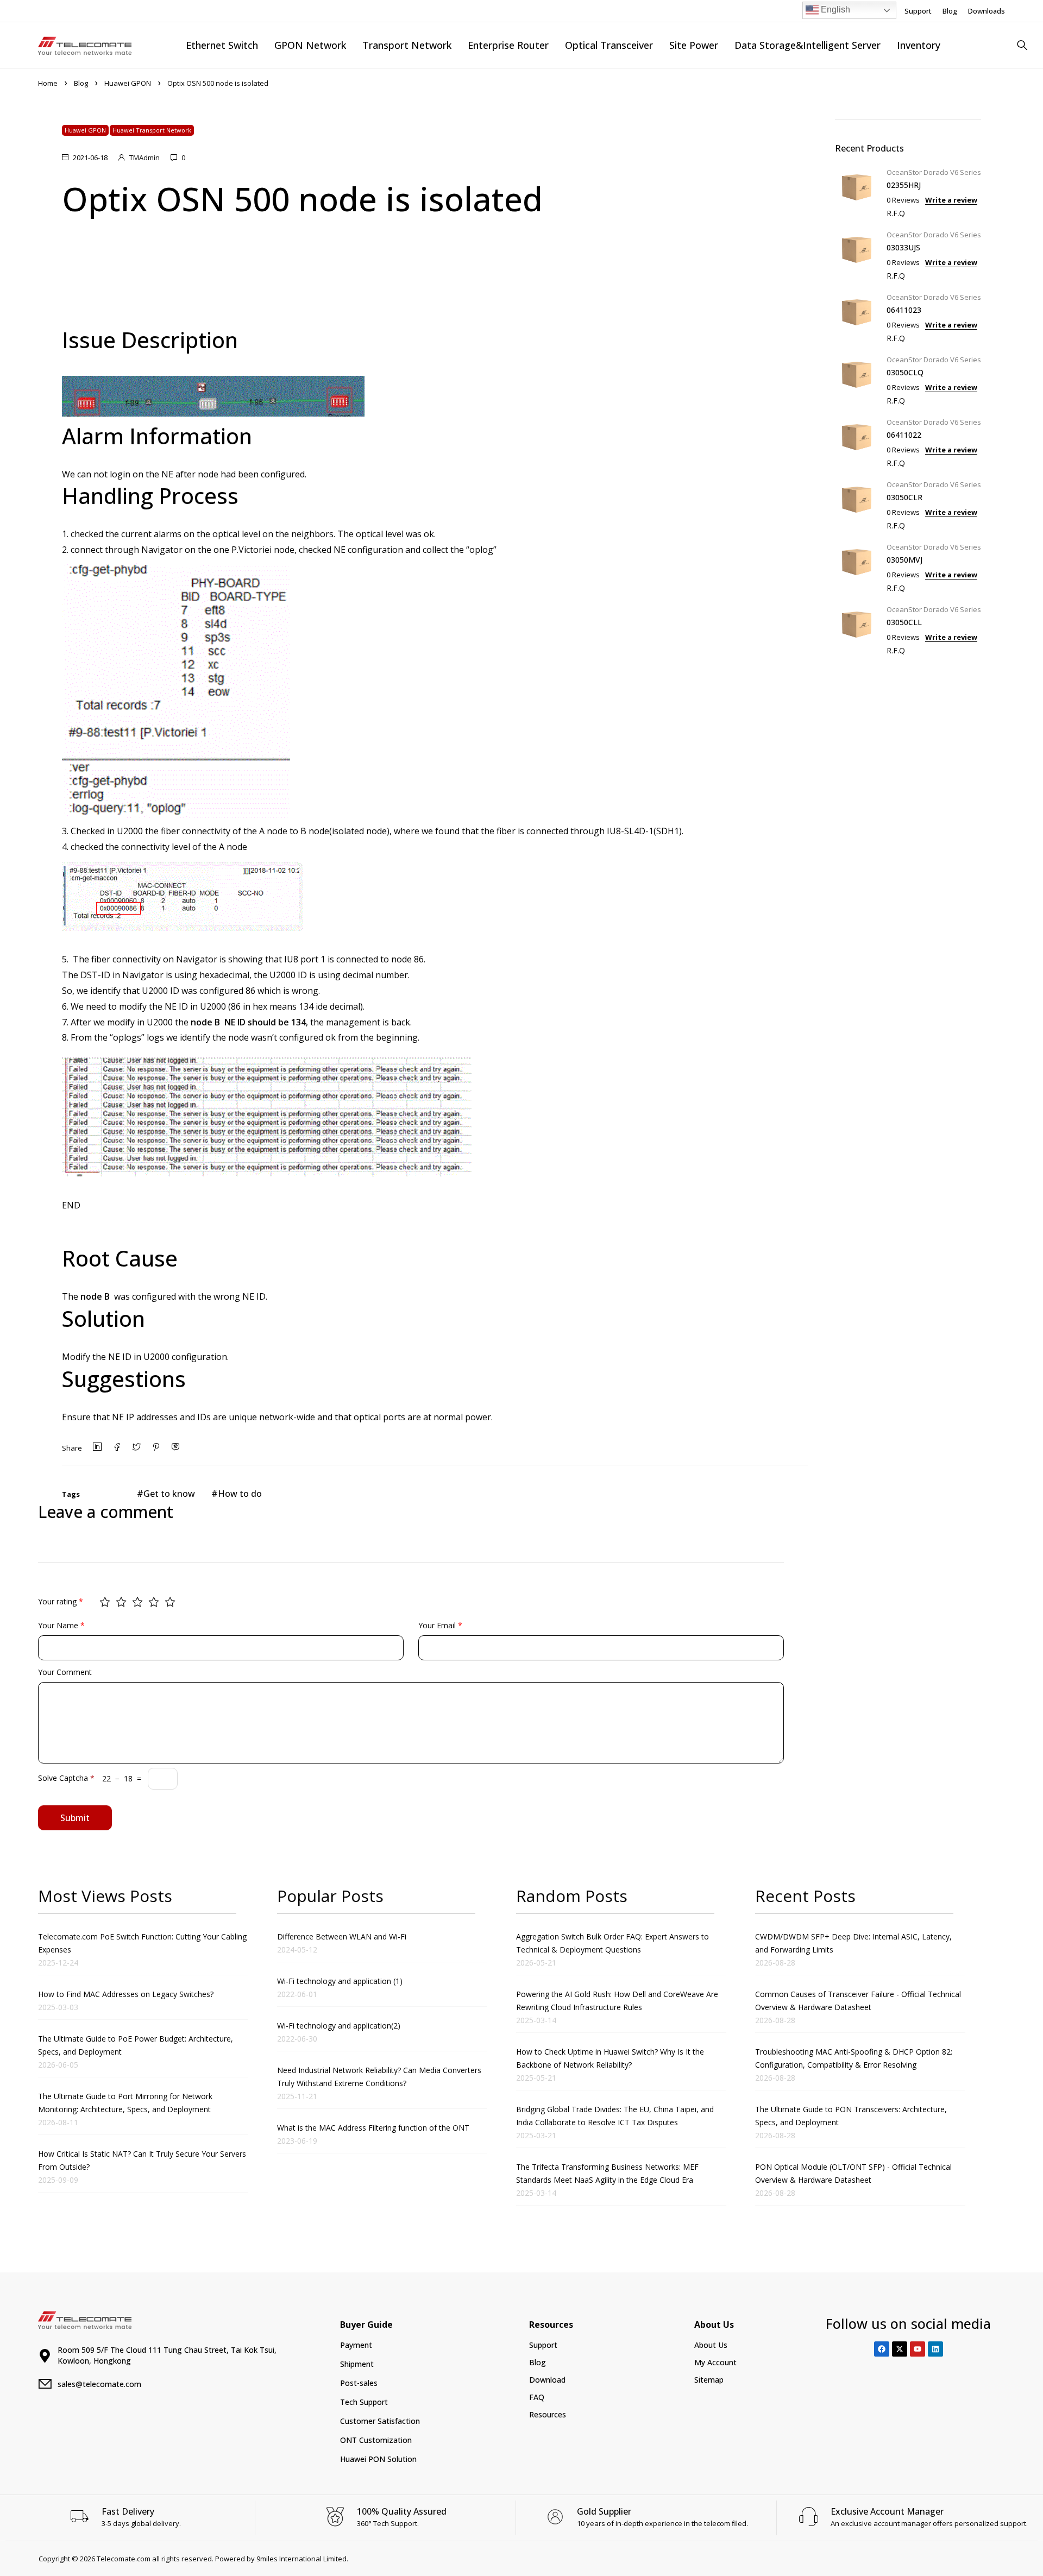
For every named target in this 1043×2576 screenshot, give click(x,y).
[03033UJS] (857, 254)
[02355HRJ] (857, 191)
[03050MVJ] (857, 566)
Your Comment (65, 1672)
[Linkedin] (935, 2349)
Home (48, 83)
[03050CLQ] (857, 379)
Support (918, 11)
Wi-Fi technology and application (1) (340, 1981)
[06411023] (857, 316)
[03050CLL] (857, 629)
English (834, 10)
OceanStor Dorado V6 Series (934, 172)
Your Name (61, 1625)
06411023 (904, 310)
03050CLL (904, 622)
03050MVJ (904, 560)
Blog (950, 11)
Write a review (951, 200)
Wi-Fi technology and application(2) (339, 2026)
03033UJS (903, 247)
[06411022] (857, 441)
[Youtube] (918, 2349)
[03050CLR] (857, 504)
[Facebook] (882, 2349)
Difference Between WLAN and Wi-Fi (342, 1936)
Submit (75, 1818)
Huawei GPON (128, 83)
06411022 (904, 435)
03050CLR (904, 497)
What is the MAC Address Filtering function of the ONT (373, 2128)
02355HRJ (904, 185)
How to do (240, 1494)
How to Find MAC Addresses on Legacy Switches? (126, 1994)
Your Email (440, 1625)
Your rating (61, 1601)
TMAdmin (144, 158)
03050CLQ (905, 372)
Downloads (987, 11)
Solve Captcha (66, 1778)
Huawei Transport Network (152, 130)
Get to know (169, 1494)
